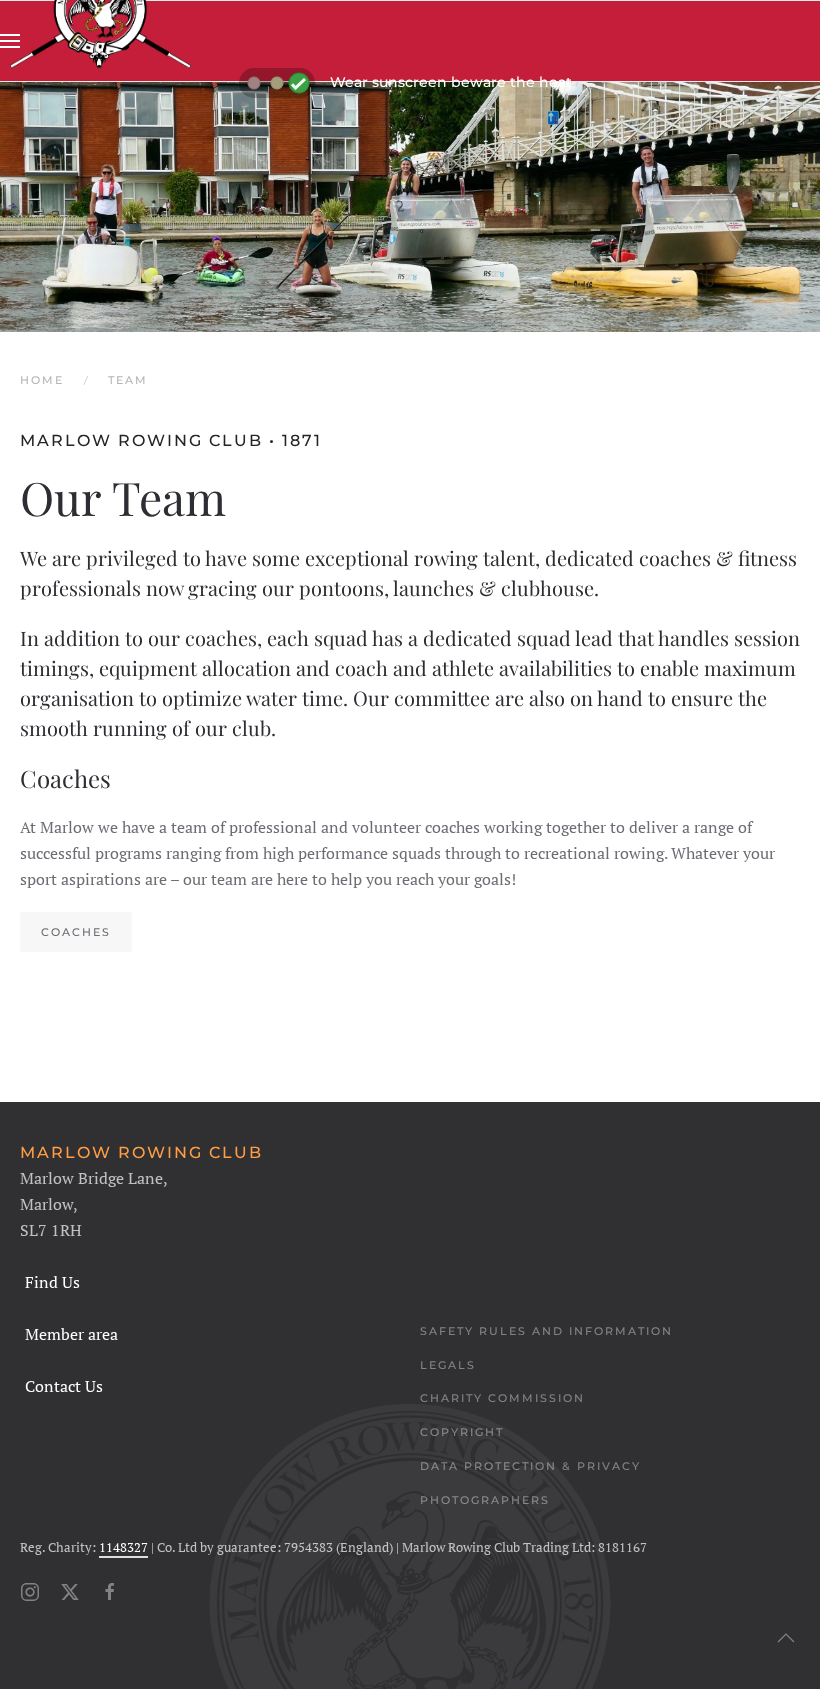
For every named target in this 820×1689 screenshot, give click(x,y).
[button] (10, 41)
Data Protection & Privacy (530, 1466)
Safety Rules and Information (546, 1331)
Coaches (76, 932)
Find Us (52, 1282)
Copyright (462, 1432)
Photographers (485, 1500)
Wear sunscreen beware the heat (451, 82)
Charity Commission (502, 1398)
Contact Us (64, 1386)
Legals (448, 1365)
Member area (71, 1334)
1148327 (123, 1547)
